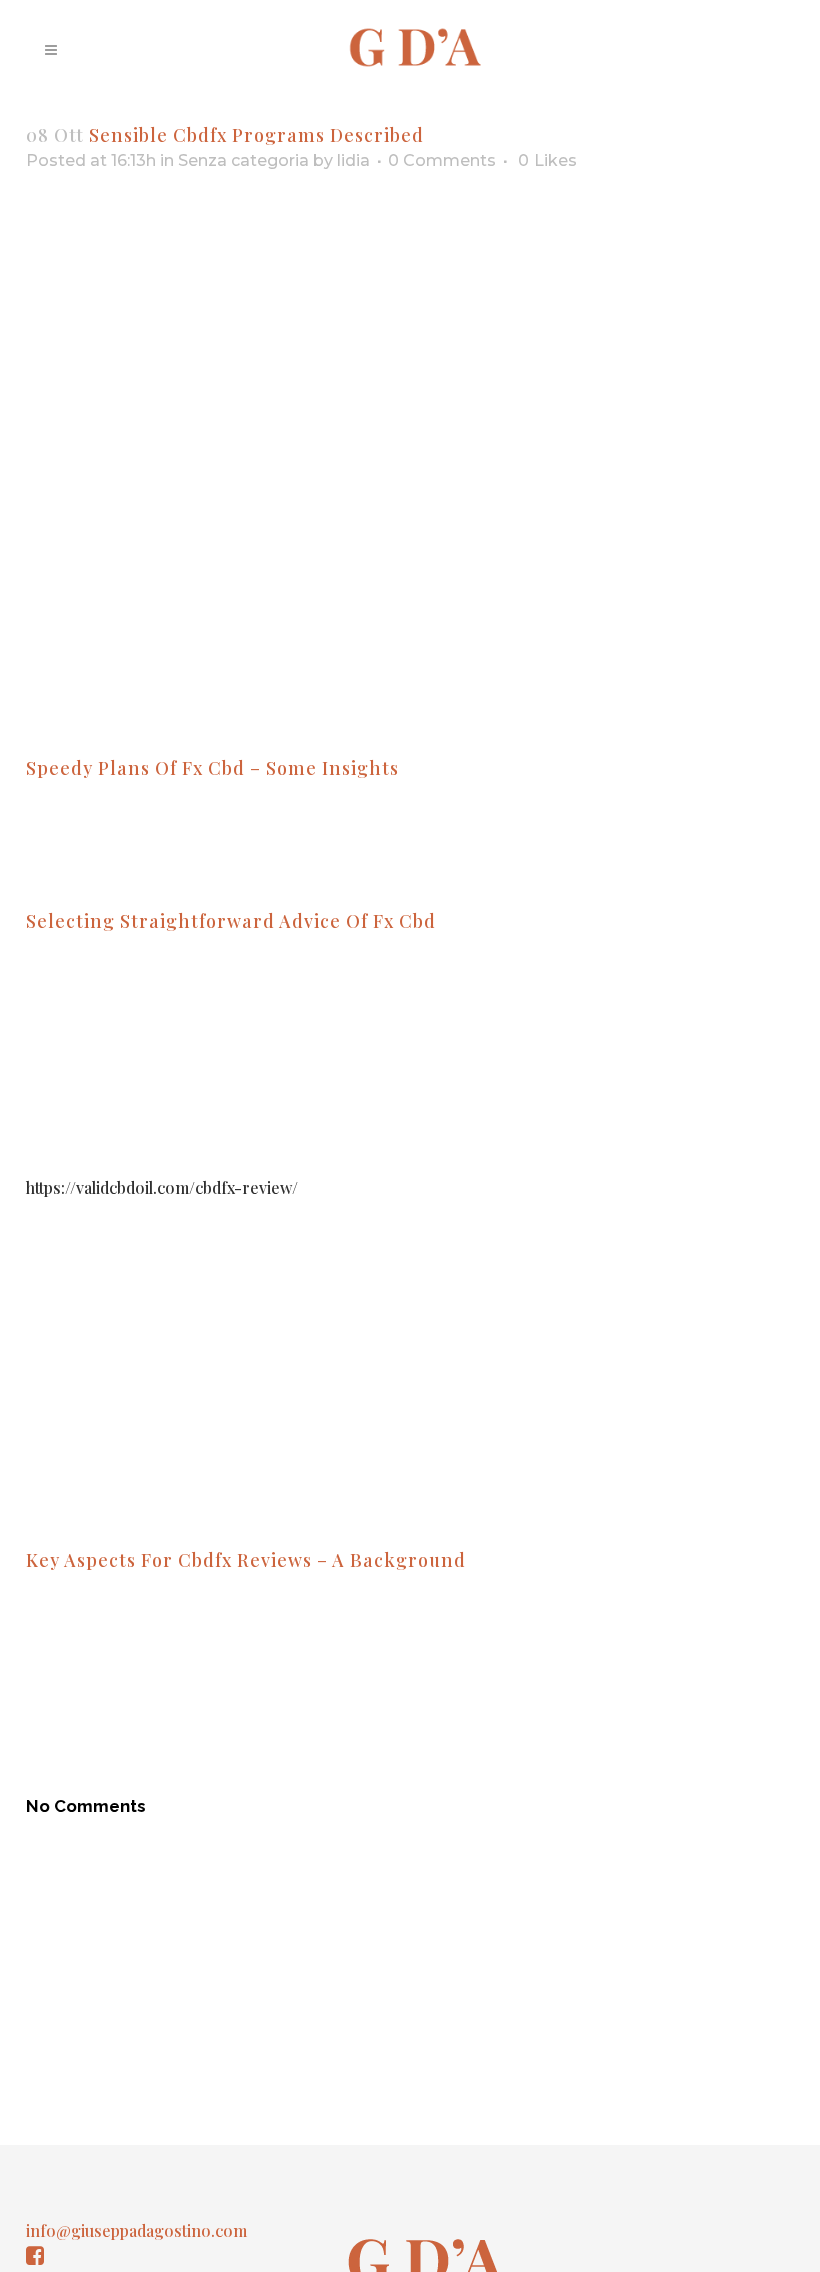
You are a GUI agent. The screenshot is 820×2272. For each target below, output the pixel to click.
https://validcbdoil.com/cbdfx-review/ (162, 1187)
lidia (353, 160)
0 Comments (442, 160)
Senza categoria (243, 160)
